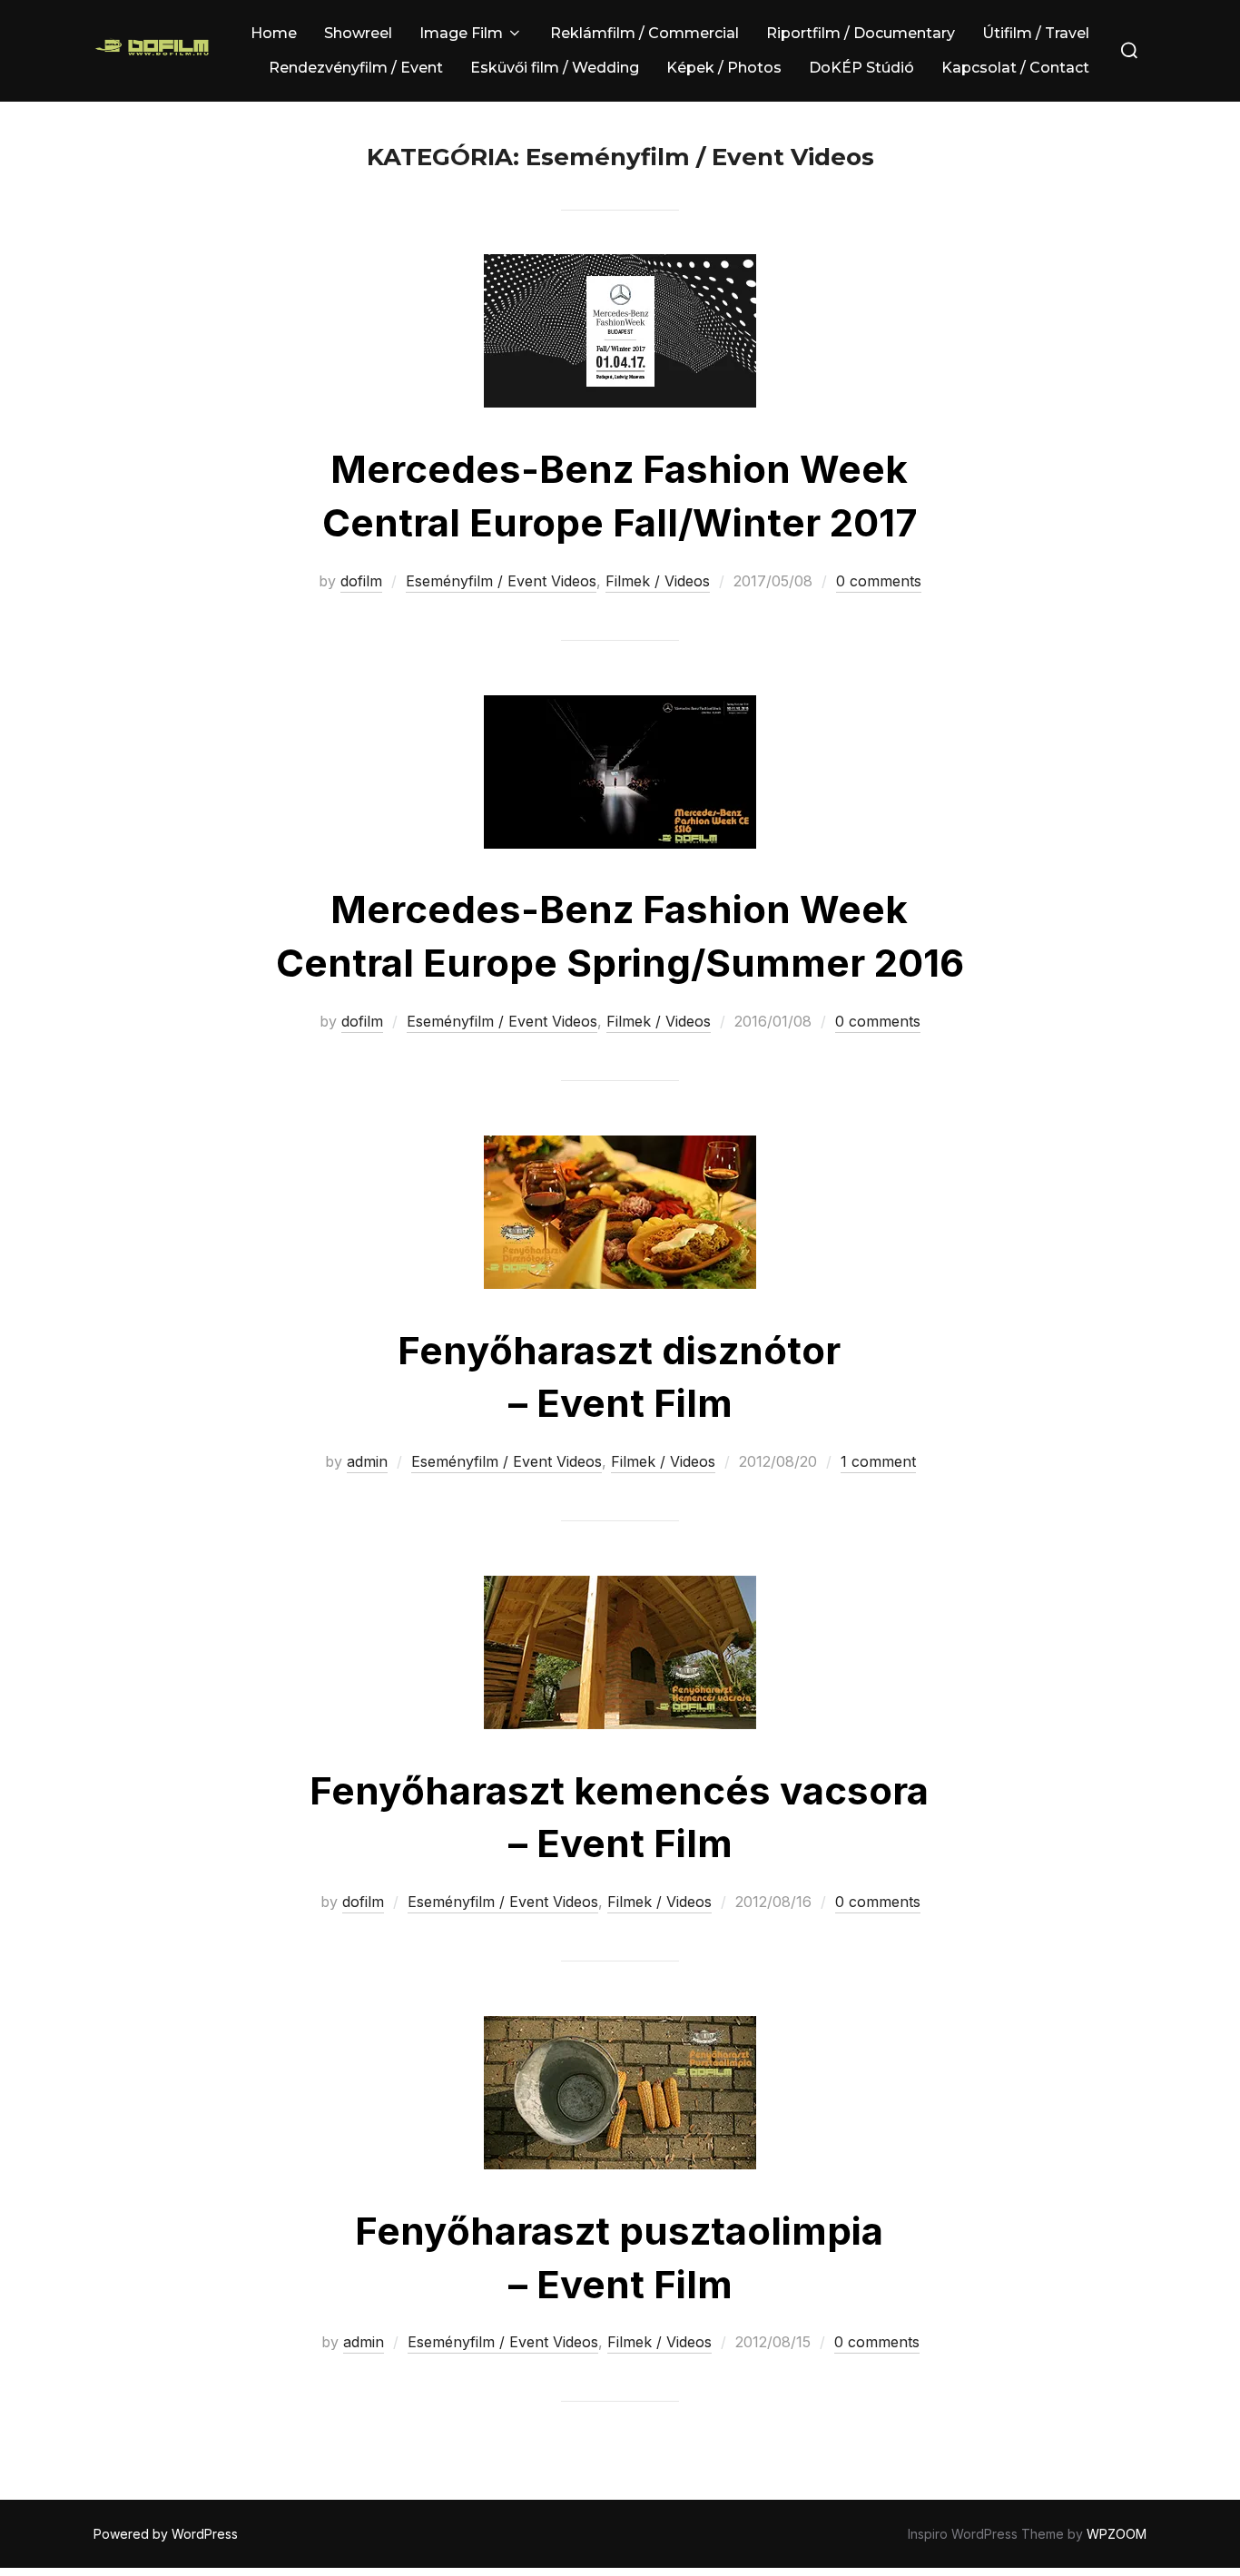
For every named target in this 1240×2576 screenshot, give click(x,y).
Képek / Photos (724, 68)
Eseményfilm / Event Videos (501, 581)
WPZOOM (1117, 2534)
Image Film (461, 33)
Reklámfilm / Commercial (645, 33)
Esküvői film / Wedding (555, 68)
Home (274, 33)
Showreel (358, 33)
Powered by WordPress (166, 2534)
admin (367, 1461)
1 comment (878, 1461)
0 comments (879, 581)
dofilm (361, 581)
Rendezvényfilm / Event (356, 68)
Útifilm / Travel (1036, 33)
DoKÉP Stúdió (861, 68)
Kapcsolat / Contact (1015, 68)
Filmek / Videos (658, 581)
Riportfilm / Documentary (861, 33)
